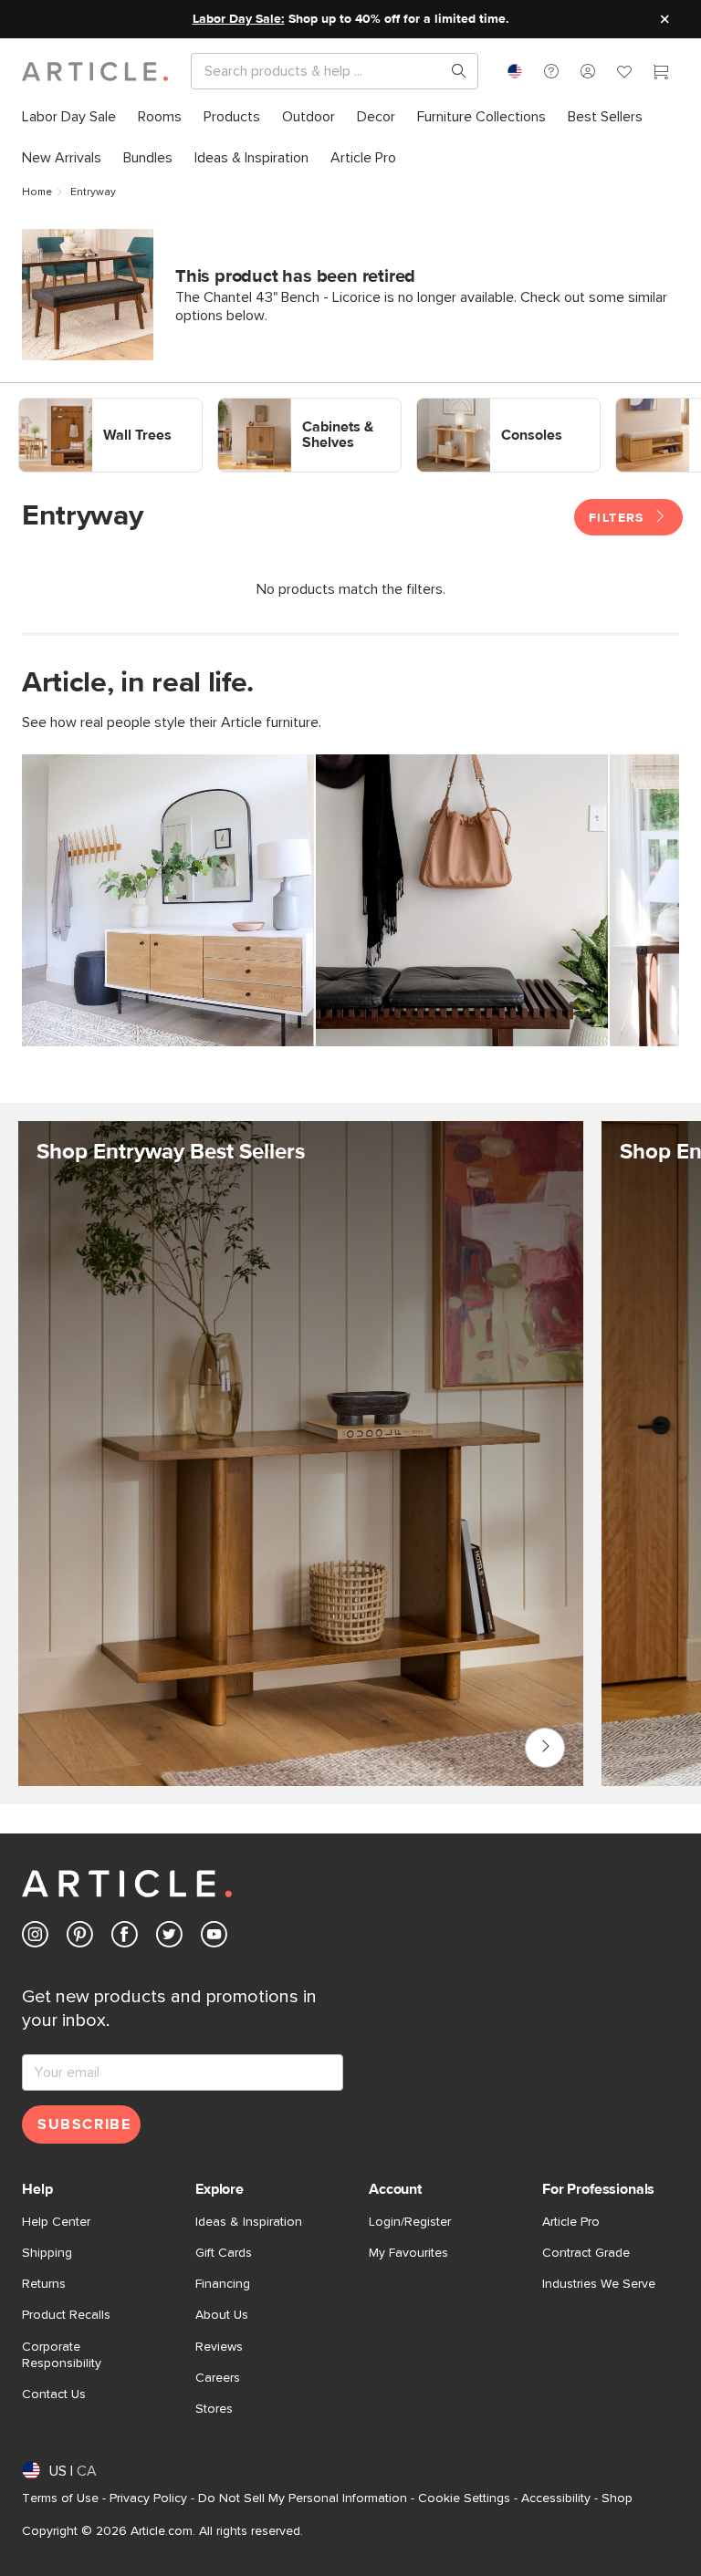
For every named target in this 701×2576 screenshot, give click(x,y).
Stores (214, 2409)
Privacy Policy (148, 2498)
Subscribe (84, 2124)
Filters (619, 518)
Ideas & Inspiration (249, 2222)
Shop (617, 2498)
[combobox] (515, 71)
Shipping (47, 2253)
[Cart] (661, 74)
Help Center (56, 2222)
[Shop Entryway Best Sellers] (301, 1483)
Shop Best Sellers (545, 1748)
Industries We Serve (599, 2284)
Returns (44, 2284)
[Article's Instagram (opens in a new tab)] (35, 1938)
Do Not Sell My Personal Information (303, 2498)
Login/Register (410, 2222)
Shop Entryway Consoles (496, 406)
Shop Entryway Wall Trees (101, 406)
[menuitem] (69, 117)
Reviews (219, 2347)
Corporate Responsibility (62, 2355)
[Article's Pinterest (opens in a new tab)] (80, 1938)
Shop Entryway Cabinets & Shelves (295, 414)
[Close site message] (664, 19)
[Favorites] (624, 74)
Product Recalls (66, 2315)
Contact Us (54, 2394)
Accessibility (556, 2498)
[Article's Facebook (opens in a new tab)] (125, 1938)
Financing (223, 2284)
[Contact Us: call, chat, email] (551, 71)
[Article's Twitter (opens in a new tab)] (169, 1938)
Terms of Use (60, 2498)
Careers (218, 2378)
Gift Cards (224, 2253)
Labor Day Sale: (239, 19)
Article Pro (571, 2222)
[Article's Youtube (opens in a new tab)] (214, 1938)
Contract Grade (586, 2253)
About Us (222, 2315)
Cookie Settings (464, 2498)
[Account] (588, 71)
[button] (551, 71)
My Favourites (408, 2253)
